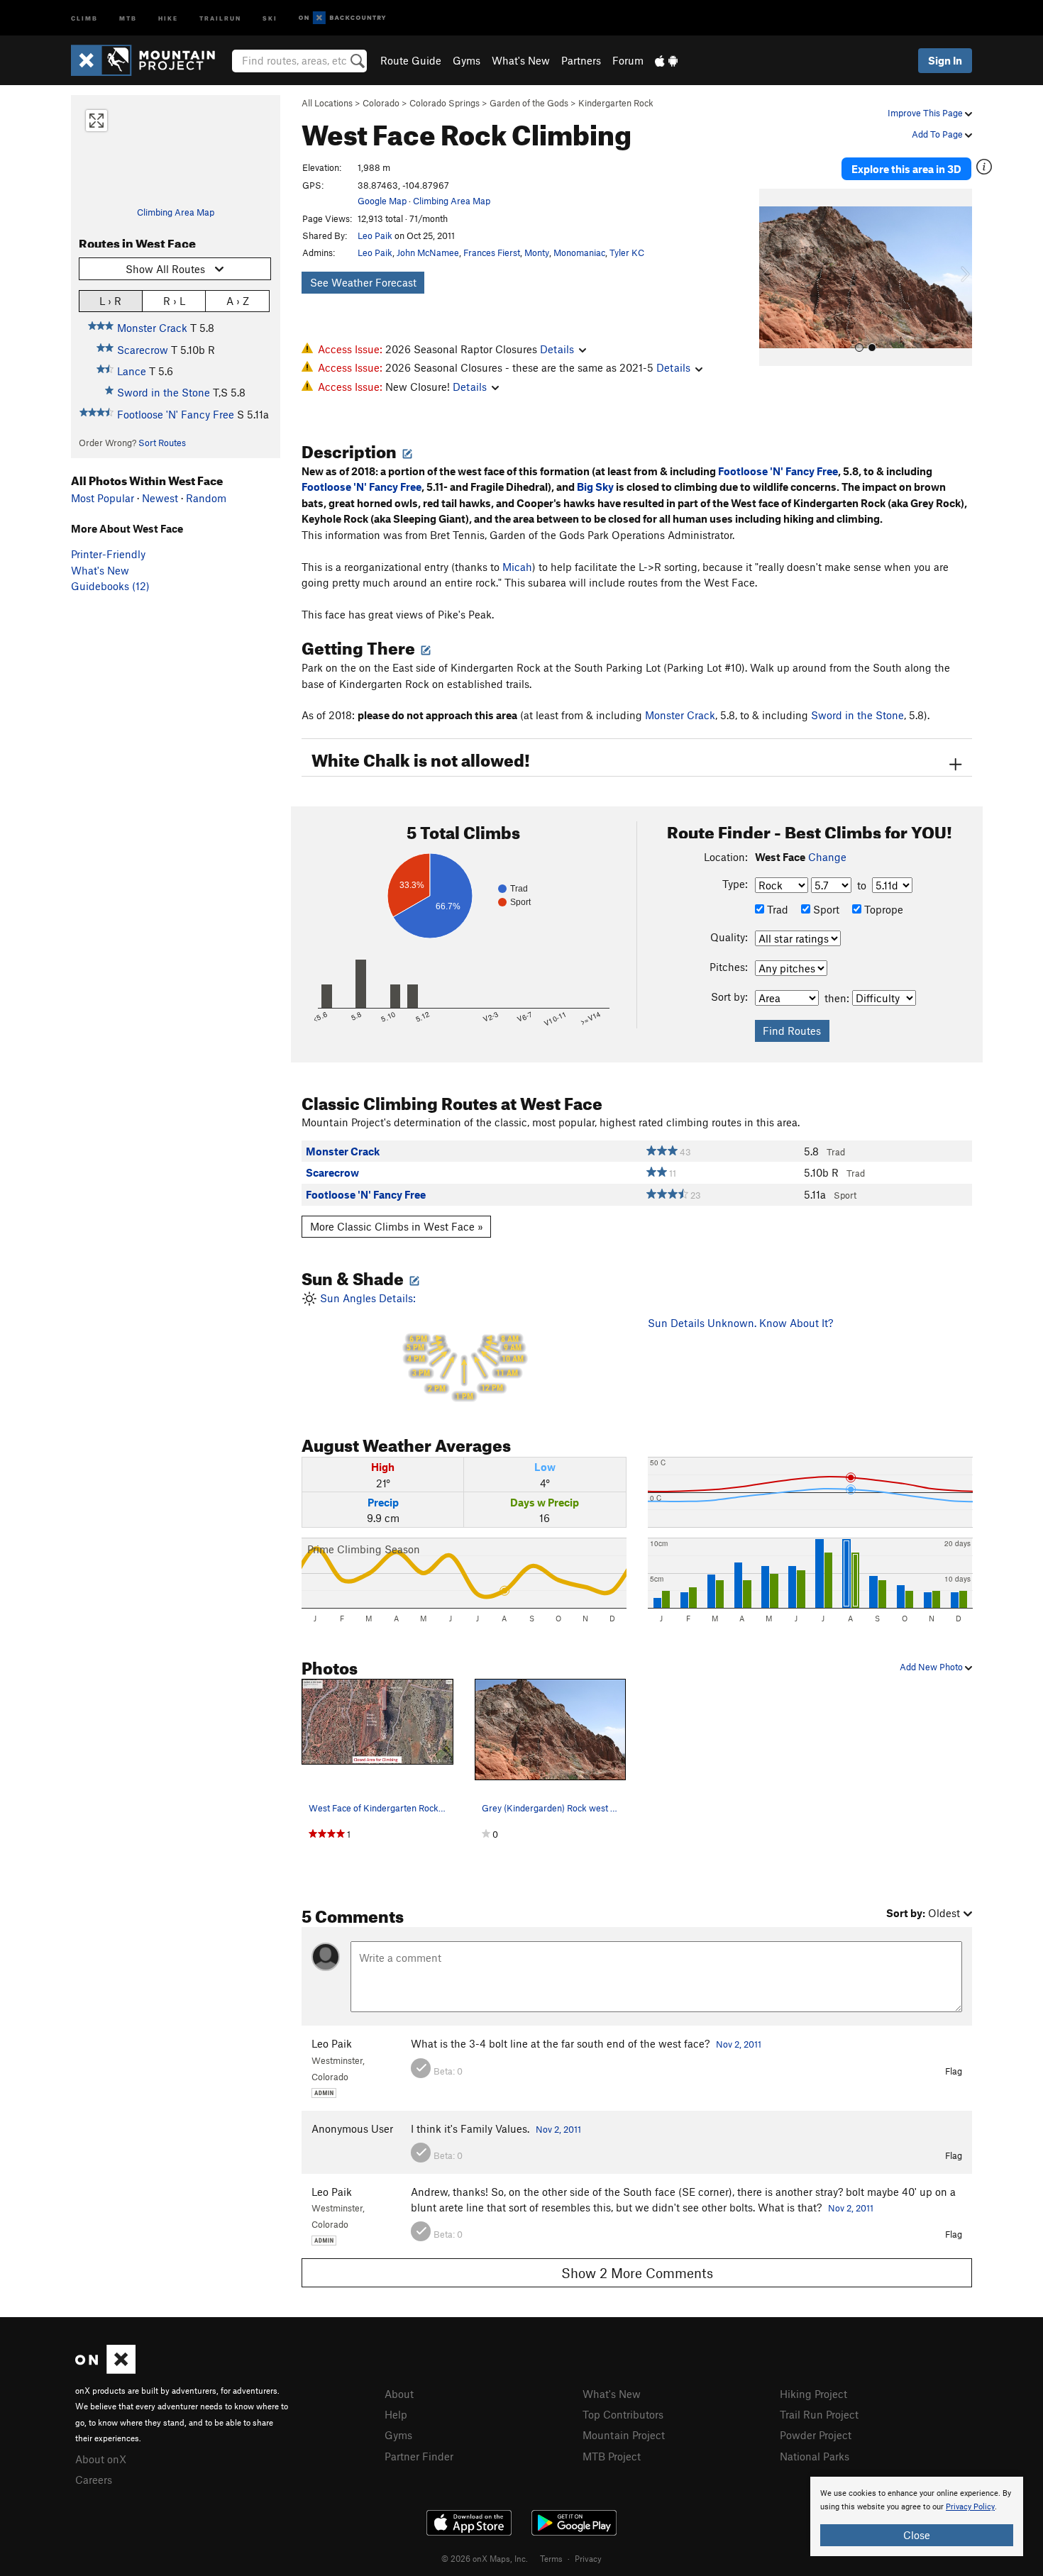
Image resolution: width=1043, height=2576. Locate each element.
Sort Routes (162, 443)
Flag (954, 2071)
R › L (174, 301)
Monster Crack (152, 328)
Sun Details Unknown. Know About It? (740, 1323)
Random (206, 498)
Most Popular (103, 498)
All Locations (327, 103)
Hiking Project (813, 2394)
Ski (270, 17)
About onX (101, 2459)
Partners (581, 60)
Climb (84, 17)
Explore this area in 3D (906, 169)
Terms (551, 2558)
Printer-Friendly (108, 554)
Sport (825, 909)
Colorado (381, 103)
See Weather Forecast (363, 282)
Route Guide (411, 60)
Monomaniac (579, 252)
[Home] (150, 60)
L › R (110, 301)
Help (396, 2414)
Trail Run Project (819, 2414)
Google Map (382, 201)
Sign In (945, 60)
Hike (168, 17)
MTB (128, 17)
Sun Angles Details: (420, 1347)
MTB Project (612, 2456)
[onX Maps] (105, 2370)
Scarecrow (143, 350)
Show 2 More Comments (637, 2273)
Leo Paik (375, 235)
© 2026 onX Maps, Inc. (485, 2558)
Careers (94, 2480)
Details (557, 349)
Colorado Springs (445, 103)
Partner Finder (419, 2456)
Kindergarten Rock (616, 103)
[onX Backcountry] (342, 18)
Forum (628, 60)
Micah (517, 567)
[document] (917, 2516)
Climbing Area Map (176, 212)
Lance (132, 371)
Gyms (467, 60)
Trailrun (220, 17)
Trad (776, 909)
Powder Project (816, 2435)
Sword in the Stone (164, 392)
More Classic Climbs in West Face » (397, 1226)
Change (827, 857)
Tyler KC (627, 252)
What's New (521, 60)
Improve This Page (926, 113)
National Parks (815, 2456)
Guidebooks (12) (110, 586)
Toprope (882, 909)
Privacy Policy (970, 2507)
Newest (160, 498)
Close (917, 2535)
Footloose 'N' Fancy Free (176, 414)
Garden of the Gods (529, 103)
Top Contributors (623, 2414)
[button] (773, 277)
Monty (537, 252)
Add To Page (938, 134)
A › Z (238, 301)
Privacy (588, 2558)
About (399, 2394)
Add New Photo (932, 1667)
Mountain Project (624, 2435)
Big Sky (595, 487)
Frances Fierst (492, 252)
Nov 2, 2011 (739, 2044)
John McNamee (428, 252)
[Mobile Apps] (666, 60)
